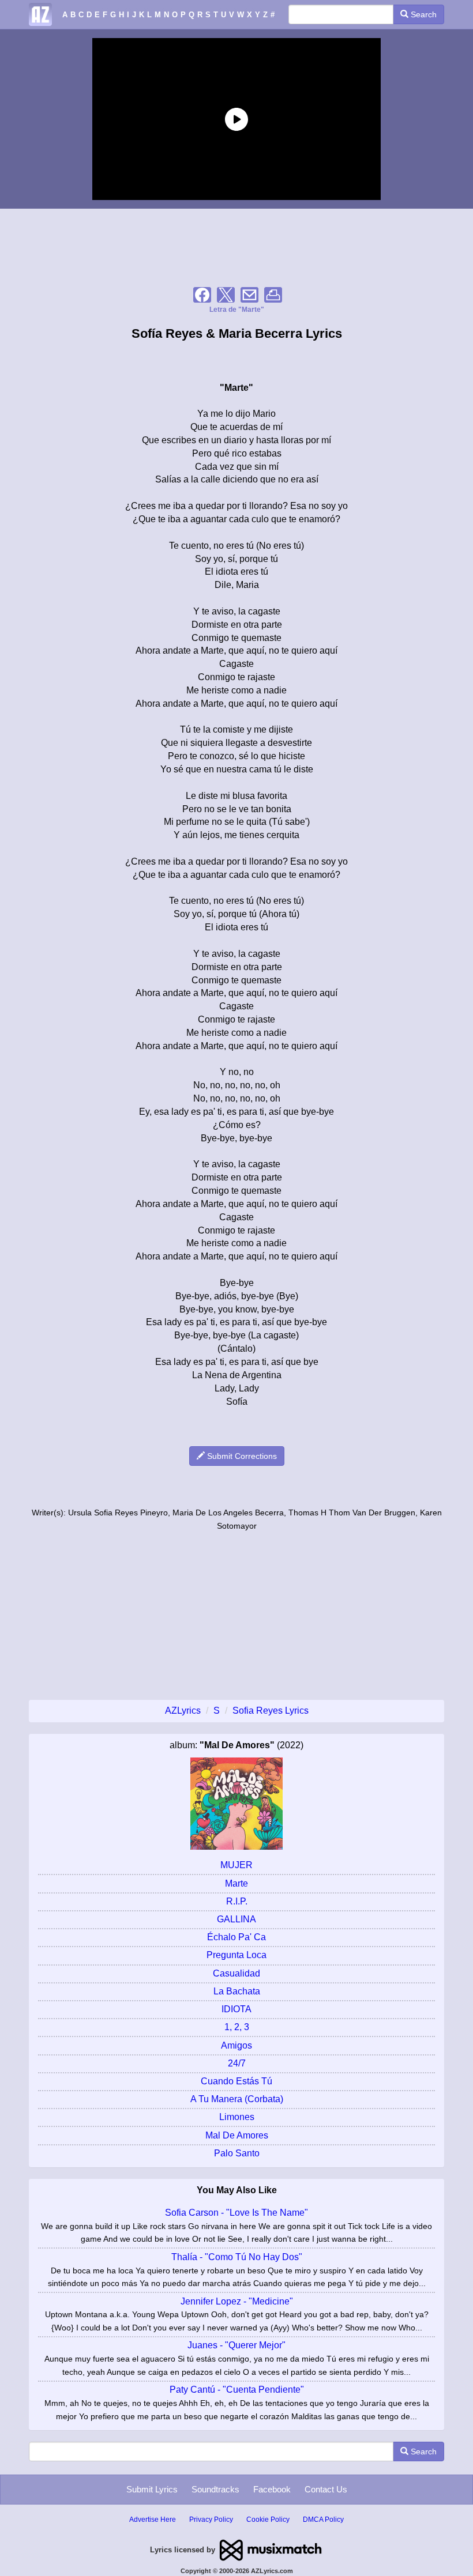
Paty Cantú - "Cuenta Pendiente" (237, 2390)
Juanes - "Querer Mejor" (236, 2345)
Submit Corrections (241, 1456)
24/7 (237, 2063)
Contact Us (326, 2489)
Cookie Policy (268, 2520)
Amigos (236, 2045)
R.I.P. (237, 1901)
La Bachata (237, 1991)
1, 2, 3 (237, 2027)
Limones (237, 2117)
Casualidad (236, 1973)
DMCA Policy (323, 2520)
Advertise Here (153, 2520)
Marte (236, 1883)
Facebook (272, 2489)
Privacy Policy (211, 2520)
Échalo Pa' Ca (236, 1937)
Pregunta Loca (236, 1955)
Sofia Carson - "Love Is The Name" (236, 2213)
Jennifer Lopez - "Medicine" (237, 2301)
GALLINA (236, 1919)
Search (423, 14)
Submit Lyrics (152, 2489)
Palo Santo (237, 2153)
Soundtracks (215, 2489)
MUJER (236, 1865)
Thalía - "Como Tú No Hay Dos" (237, 2257)
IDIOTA (236, 2009)
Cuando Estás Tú (236, 2081)
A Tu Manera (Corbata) (237, 2099)
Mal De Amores (237, 2135)
